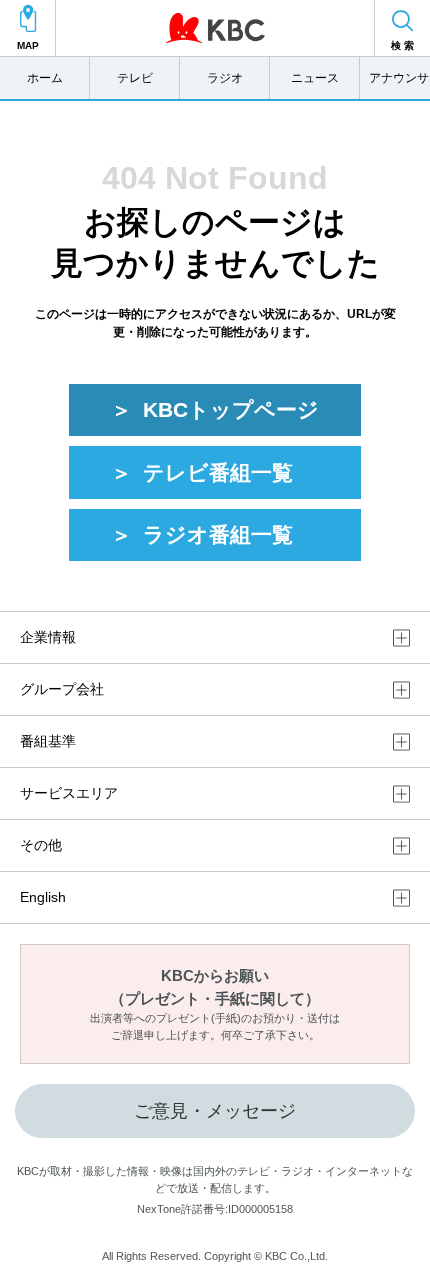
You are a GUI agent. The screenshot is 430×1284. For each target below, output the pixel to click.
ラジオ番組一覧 (218, 534)
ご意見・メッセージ (215, 1111)
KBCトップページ (231, 409)
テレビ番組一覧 (218, 472)
